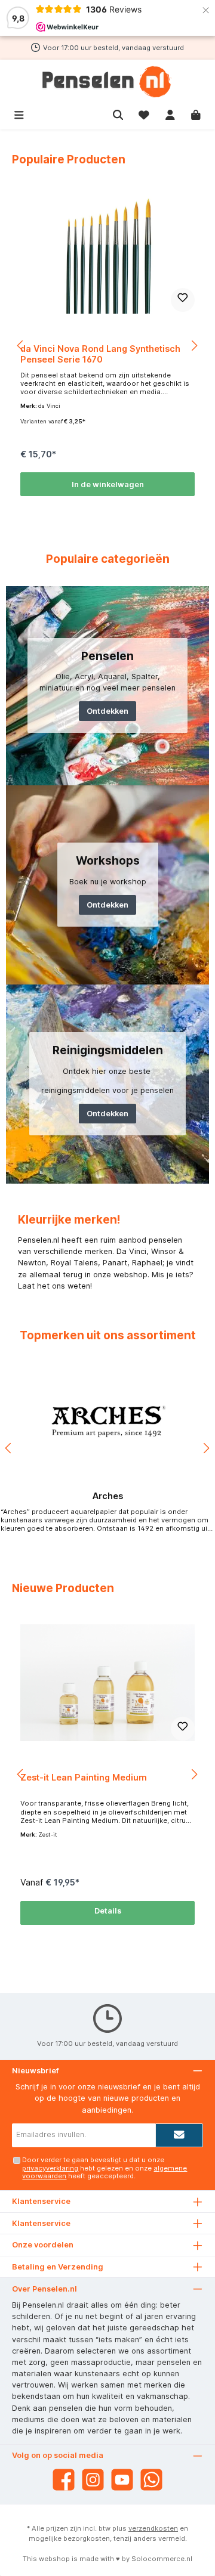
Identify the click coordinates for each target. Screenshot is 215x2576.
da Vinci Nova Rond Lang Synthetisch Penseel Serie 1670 (100, 354)
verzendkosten (153, 2528)
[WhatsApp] (151, 2480)
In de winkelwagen (108, 484)
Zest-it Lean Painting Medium (84, 1777)
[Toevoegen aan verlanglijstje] (183, 300)
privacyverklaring (50, 2168)
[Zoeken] (118, 114)
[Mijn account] (170, 114)
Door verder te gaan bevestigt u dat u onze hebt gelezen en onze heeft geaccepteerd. (105, 2168)
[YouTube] (122, 2480)
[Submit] (179, 2135)
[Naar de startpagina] (107, 82)
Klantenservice (41, 2223)
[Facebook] (64, 2480)
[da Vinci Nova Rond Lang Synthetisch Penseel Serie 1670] (107, 254)
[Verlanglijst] (144, 114)
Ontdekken (107, 711)
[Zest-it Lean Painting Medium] (107, 1683)
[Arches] (107, 1422)
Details (108, 1911)
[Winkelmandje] (196, 114)
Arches (108, 1496)
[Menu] (19, 114)
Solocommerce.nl (162, 2559)
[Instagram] (93, 2480)
